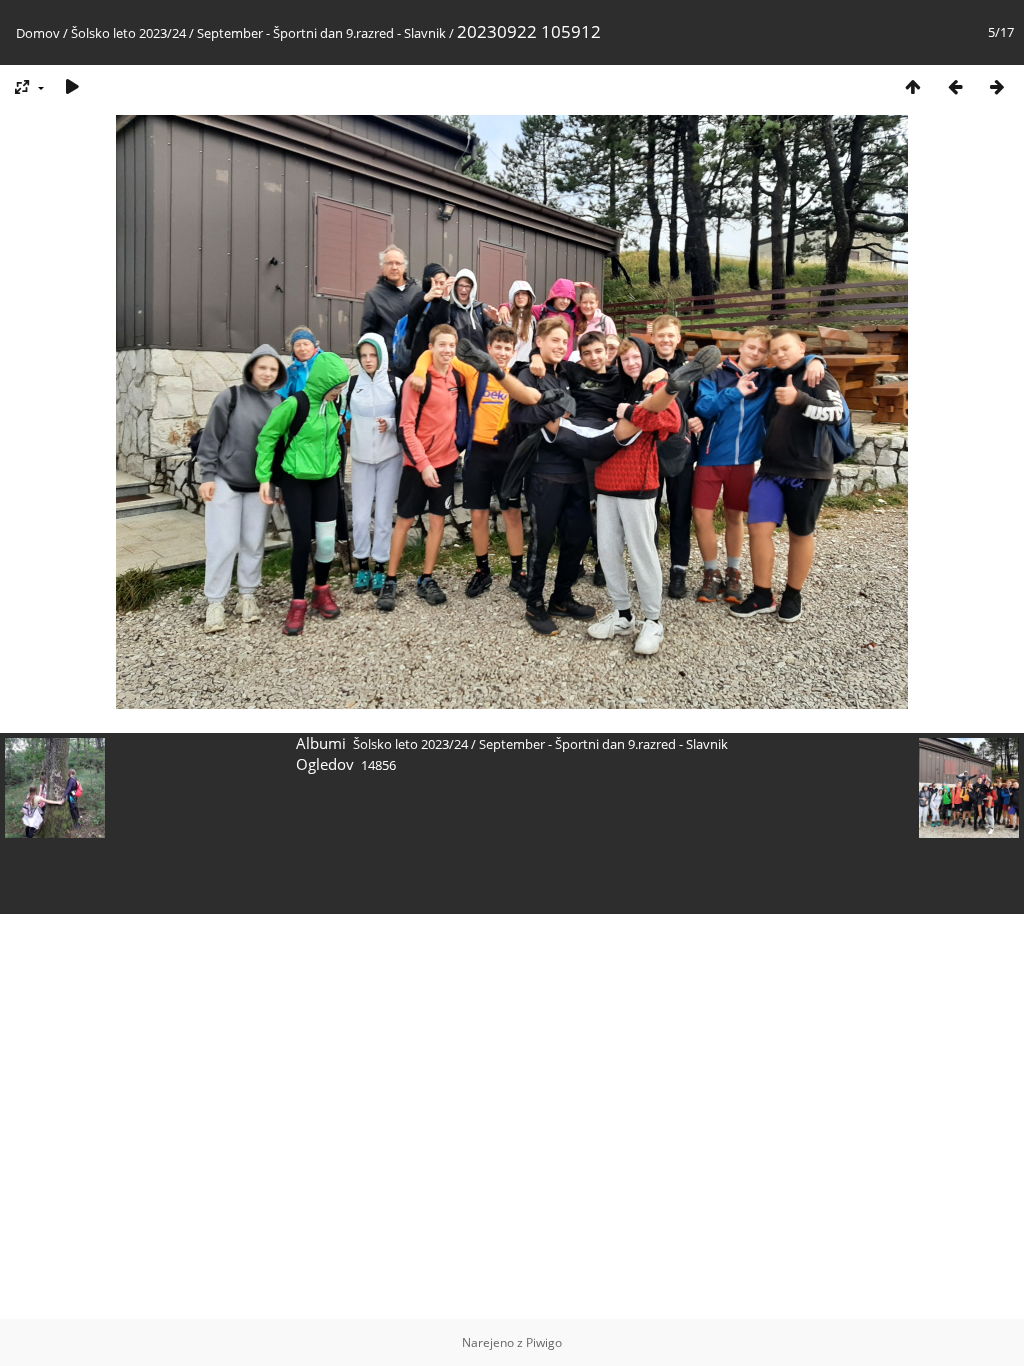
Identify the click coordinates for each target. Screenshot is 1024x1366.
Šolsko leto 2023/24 (128, 33)
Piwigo (544, 1342)
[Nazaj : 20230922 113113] (955, 86)
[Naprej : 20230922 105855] (997, 86)
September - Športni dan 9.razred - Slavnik (321, 33)
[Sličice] (913, 86)
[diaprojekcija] (72, 86)
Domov (38, 33)
